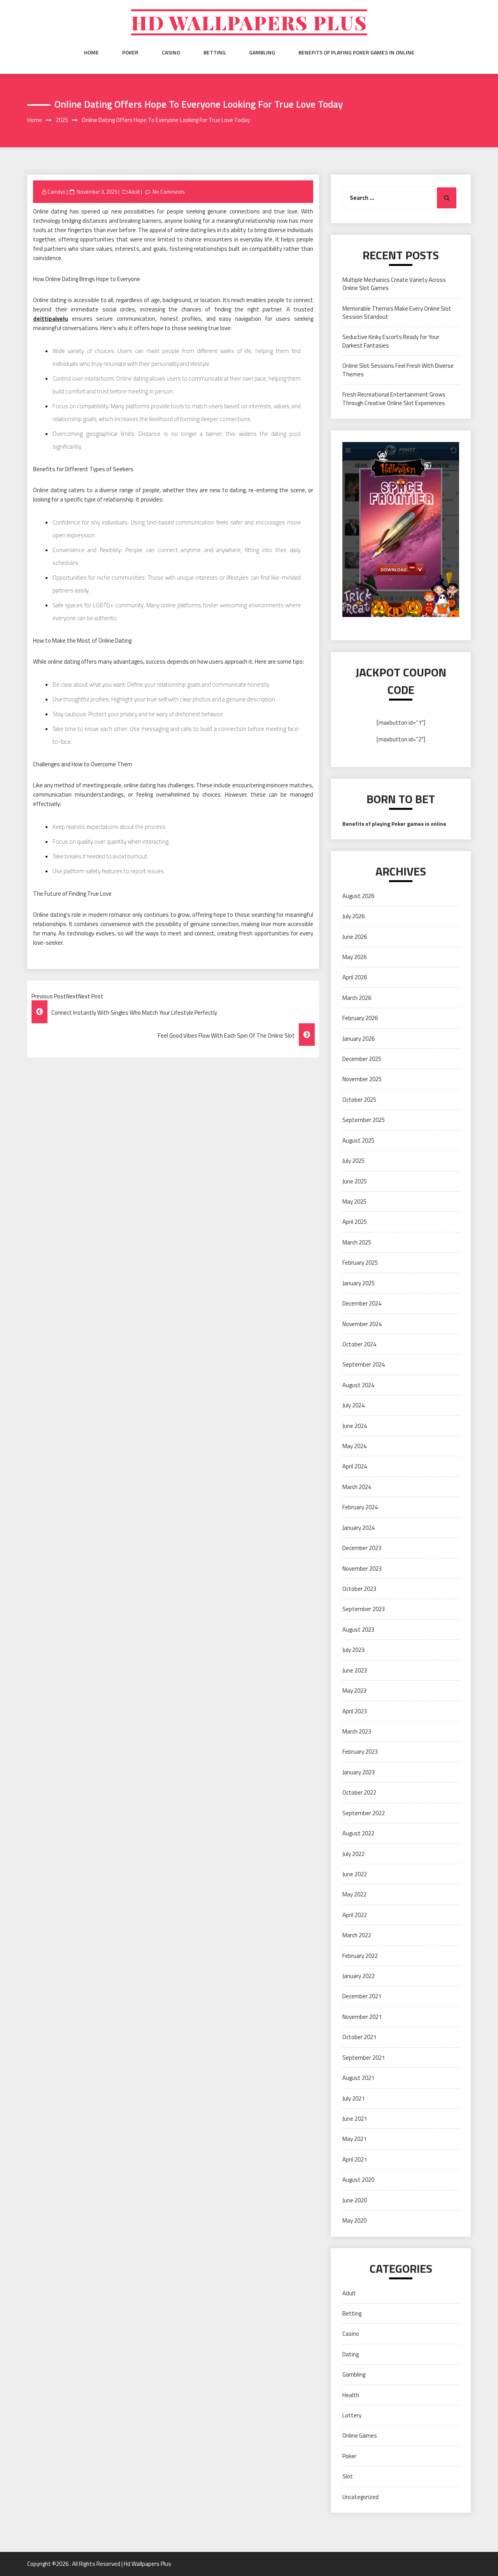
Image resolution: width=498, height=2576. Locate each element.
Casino (171, 52)
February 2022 (360, 1956)
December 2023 (362, 1548)
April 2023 (355, 1711)
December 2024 (362, 1303)
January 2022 (359, 1976)
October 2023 (359, 1589)
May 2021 (354, 2139)
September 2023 (364, 1609)
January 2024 (359, 1528)
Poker (130, 52)
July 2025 (353, 1161)
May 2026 (354, 957)
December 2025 (362, 1059)
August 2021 (358, 2078)
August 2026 (358, 896)
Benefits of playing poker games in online (356, 52)
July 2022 (353, 1854)
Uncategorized (360, 2497)
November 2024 (362, 1324)
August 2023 (358, 1630)
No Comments (169, 192)
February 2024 (360, 1507)
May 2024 (354, 1446)
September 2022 (364, 1813)
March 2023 (357, 1731)
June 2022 (355, 1874)
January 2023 (359, 1772)
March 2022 (357, 1935)
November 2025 (362, 1079)
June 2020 (355, 2200)
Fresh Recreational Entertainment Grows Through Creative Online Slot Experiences (394, 398)
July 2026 (353, 916)
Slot (348, 2476)
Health (351, 2395)
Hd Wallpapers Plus (249, 22)
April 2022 (355, 1915)
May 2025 (354, 1201)
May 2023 (354, 1691)
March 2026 (357, 998)
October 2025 (359, 1100)
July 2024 (353, 1405)
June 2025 (355, 1181)
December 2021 (362, 1996)
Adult (134, 192)
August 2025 (358, 1140)
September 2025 (364, 1120)
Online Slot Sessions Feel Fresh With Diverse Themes (398, 370)
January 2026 (359, 1039)
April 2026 (355, 977)
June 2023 (355, 1670)
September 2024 (364, 1364)
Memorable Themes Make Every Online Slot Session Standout (397, 313)
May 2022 (354, 1894)
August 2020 (358, 2180)
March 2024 (357, 1487)
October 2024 (359, 1344)
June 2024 (355, 1426)
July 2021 (353, 2098)
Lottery (352, 2415)
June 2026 (355, 937)
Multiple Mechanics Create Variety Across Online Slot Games (394, 284)
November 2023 (362, 1568)
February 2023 (360, 1752)
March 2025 (357, 1242)
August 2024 (358, 1385)
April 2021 (355, 2159)
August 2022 (358, 1833)
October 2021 (359, 2037)
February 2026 (360, 1018)
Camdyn (56, 192)
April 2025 (355, 1222)
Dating (351, 2354)
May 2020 (354, 2220)
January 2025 (359, 1283)
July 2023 (353, 1650)
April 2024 (355, 1466)
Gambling (262, 52)
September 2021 (364, 2058)
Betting (215, 52)
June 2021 (355, 2119)
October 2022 (359, 1792)
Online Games (360, 2435)
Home (91, 52)
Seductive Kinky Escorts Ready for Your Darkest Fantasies (391, 341)
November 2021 (362, 2017)
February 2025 (360, 1263)
